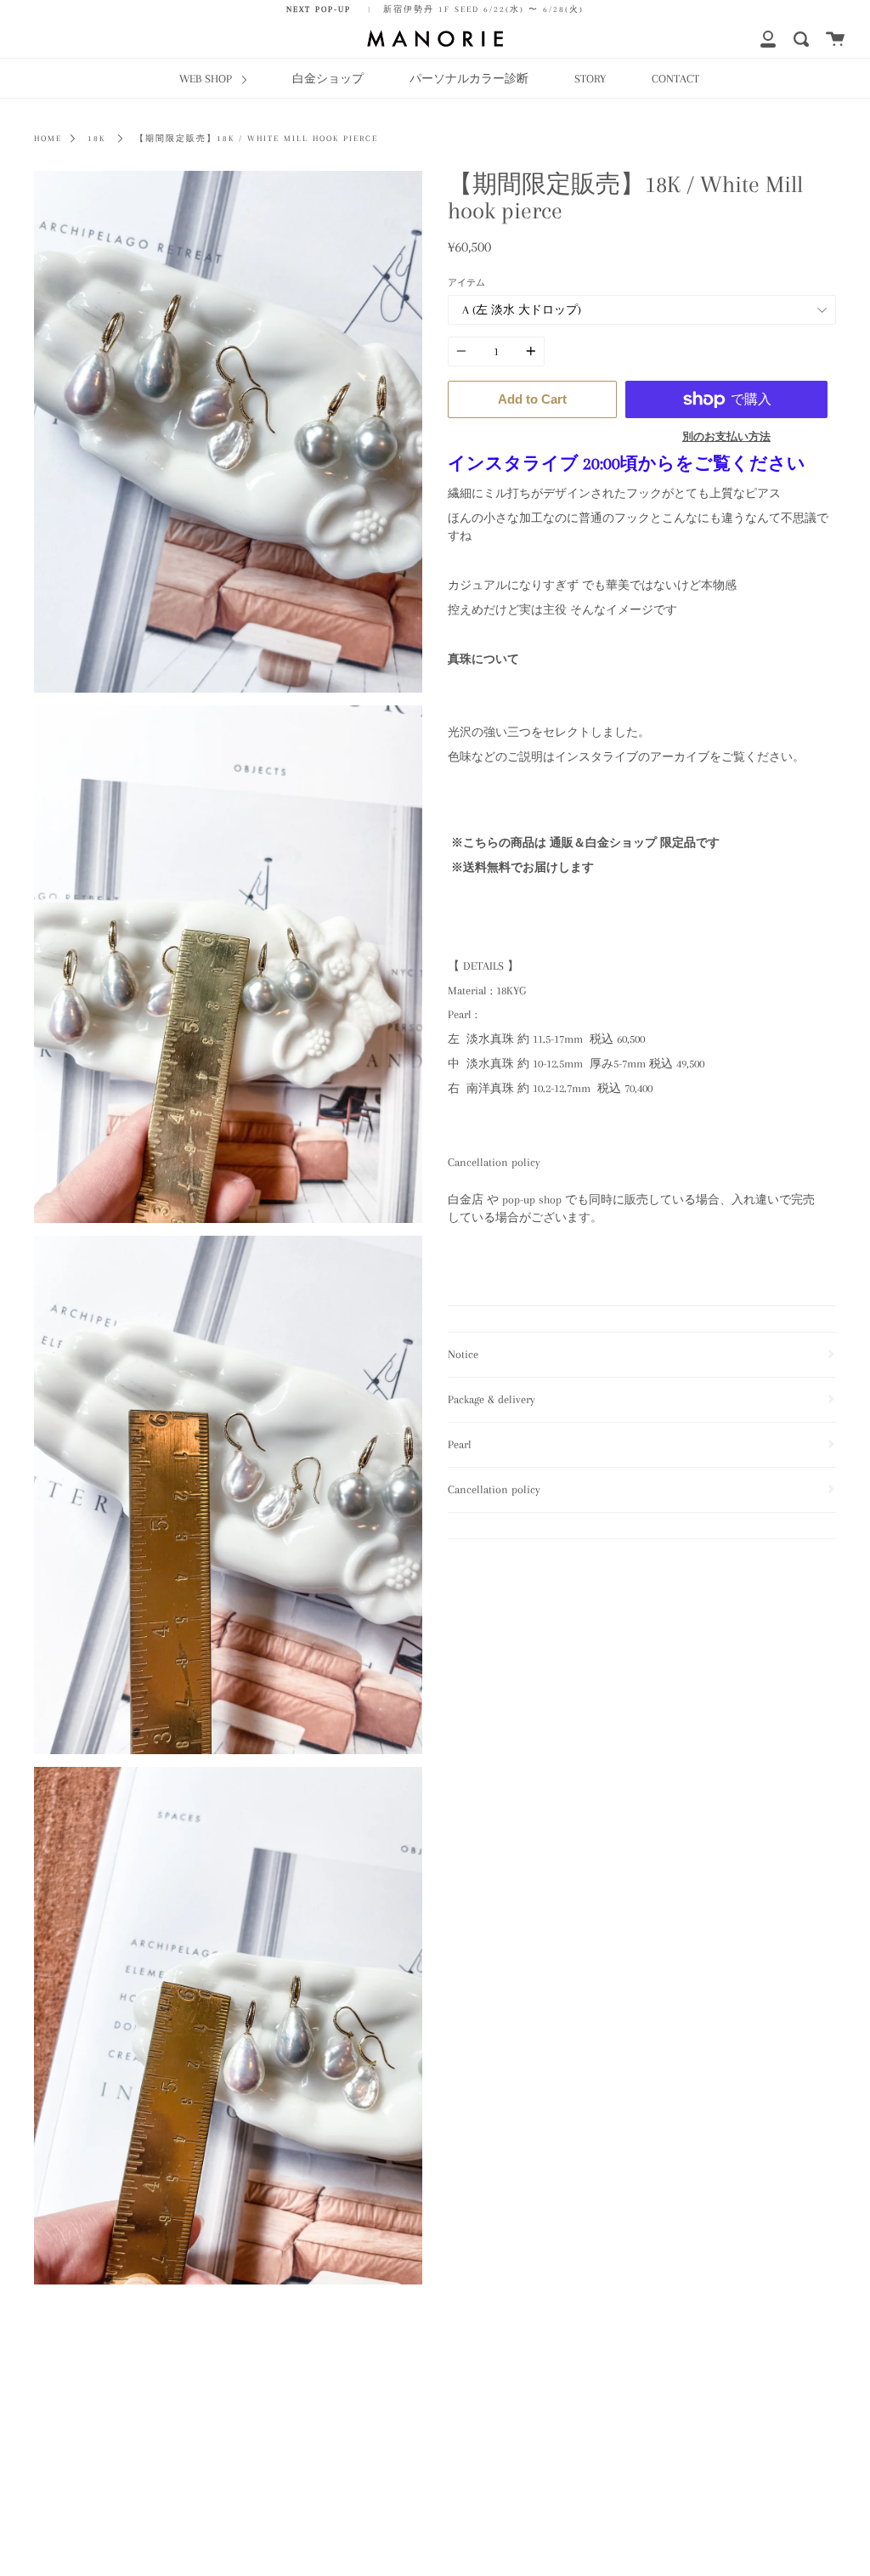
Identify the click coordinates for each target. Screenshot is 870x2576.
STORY (590, 78)
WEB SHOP (207, 78)
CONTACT (675, 78)
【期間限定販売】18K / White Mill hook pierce (257, 139)
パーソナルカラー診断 (469, 78)
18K (96, 139)
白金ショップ (328, 78)
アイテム (466, 283)
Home (48, 139)
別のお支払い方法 (726, 437)
